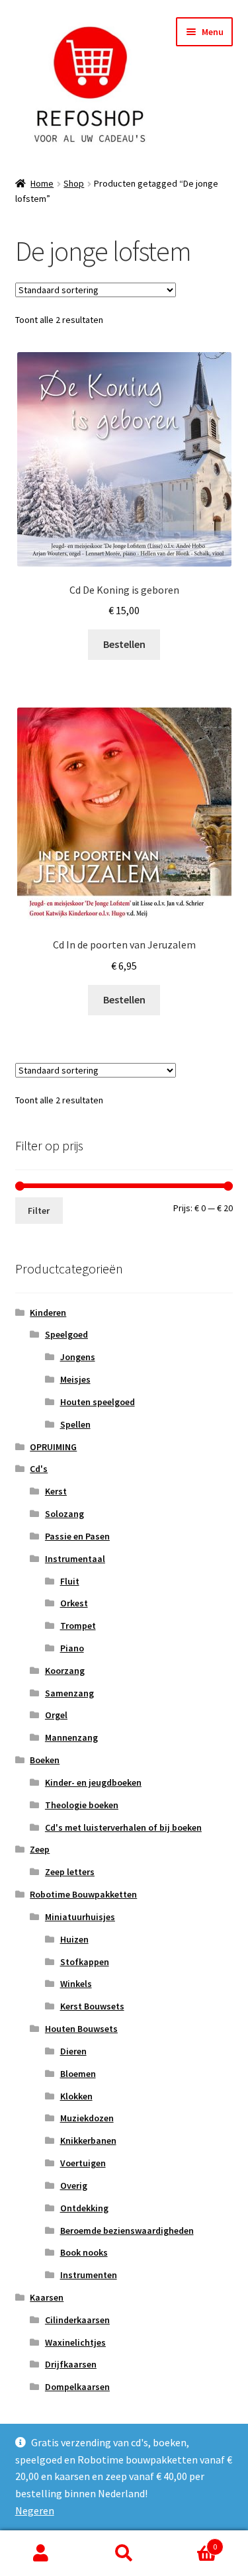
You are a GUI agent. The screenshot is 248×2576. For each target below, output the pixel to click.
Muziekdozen (87, 2118)
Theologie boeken (82, 1805)
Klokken (76, 2096)
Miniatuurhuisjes (80, 1917)
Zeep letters (70, 1872)
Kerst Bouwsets (92, 2006)
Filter (39, 1211)
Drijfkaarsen (71, 2364)
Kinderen (48, 1312)
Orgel (56, 1715)
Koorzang (65, 1671)
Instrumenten (89, 2275)
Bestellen (124, 644)
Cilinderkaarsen (77, 2320)
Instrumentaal (75, 1559)
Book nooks (84, 2252)
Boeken (45, 1760)
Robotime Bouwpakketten (83, 1894)
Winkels (76, 1984)
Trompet (78, 1626)
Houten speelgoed (98, 1402)
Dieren (73, 2051)
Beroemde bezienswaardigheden (127, 2231)
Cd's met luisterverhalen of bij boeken (123, 1827)
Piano (72, 1648)
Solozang (64, 1514)
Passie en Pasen (77, 1536)
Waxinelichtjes (75, 2342)
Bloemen (78, 2074)
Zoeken (124, 2553)
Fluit (70, 1581)
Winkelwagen (191, 2542)
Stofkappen (85, 1962)
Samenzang (69, 1693)
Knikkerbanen (88, 2140)
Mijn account (41, 2553)
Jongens (78, 1357)
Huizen (74, 1939)
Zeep (40, 1849)
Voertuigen (83, 2163)
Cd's (39, 1469)
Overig (74, 2185)
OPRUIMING (53, 1447)
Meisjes (75, 1379)
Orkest (74, 1603)
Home (42, 183)
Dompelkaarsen (77, 2387)
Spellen (75, 1424)
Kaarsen (47, 2297)
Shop (74, 183)
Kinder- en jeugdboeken (93, 1782)
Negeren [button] (35, 2510)
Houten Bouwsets (81, 2029)
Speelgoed (66, 1334)
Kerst (56, 1491)
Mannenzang (71, 1737)
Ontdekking (84, 2208)
